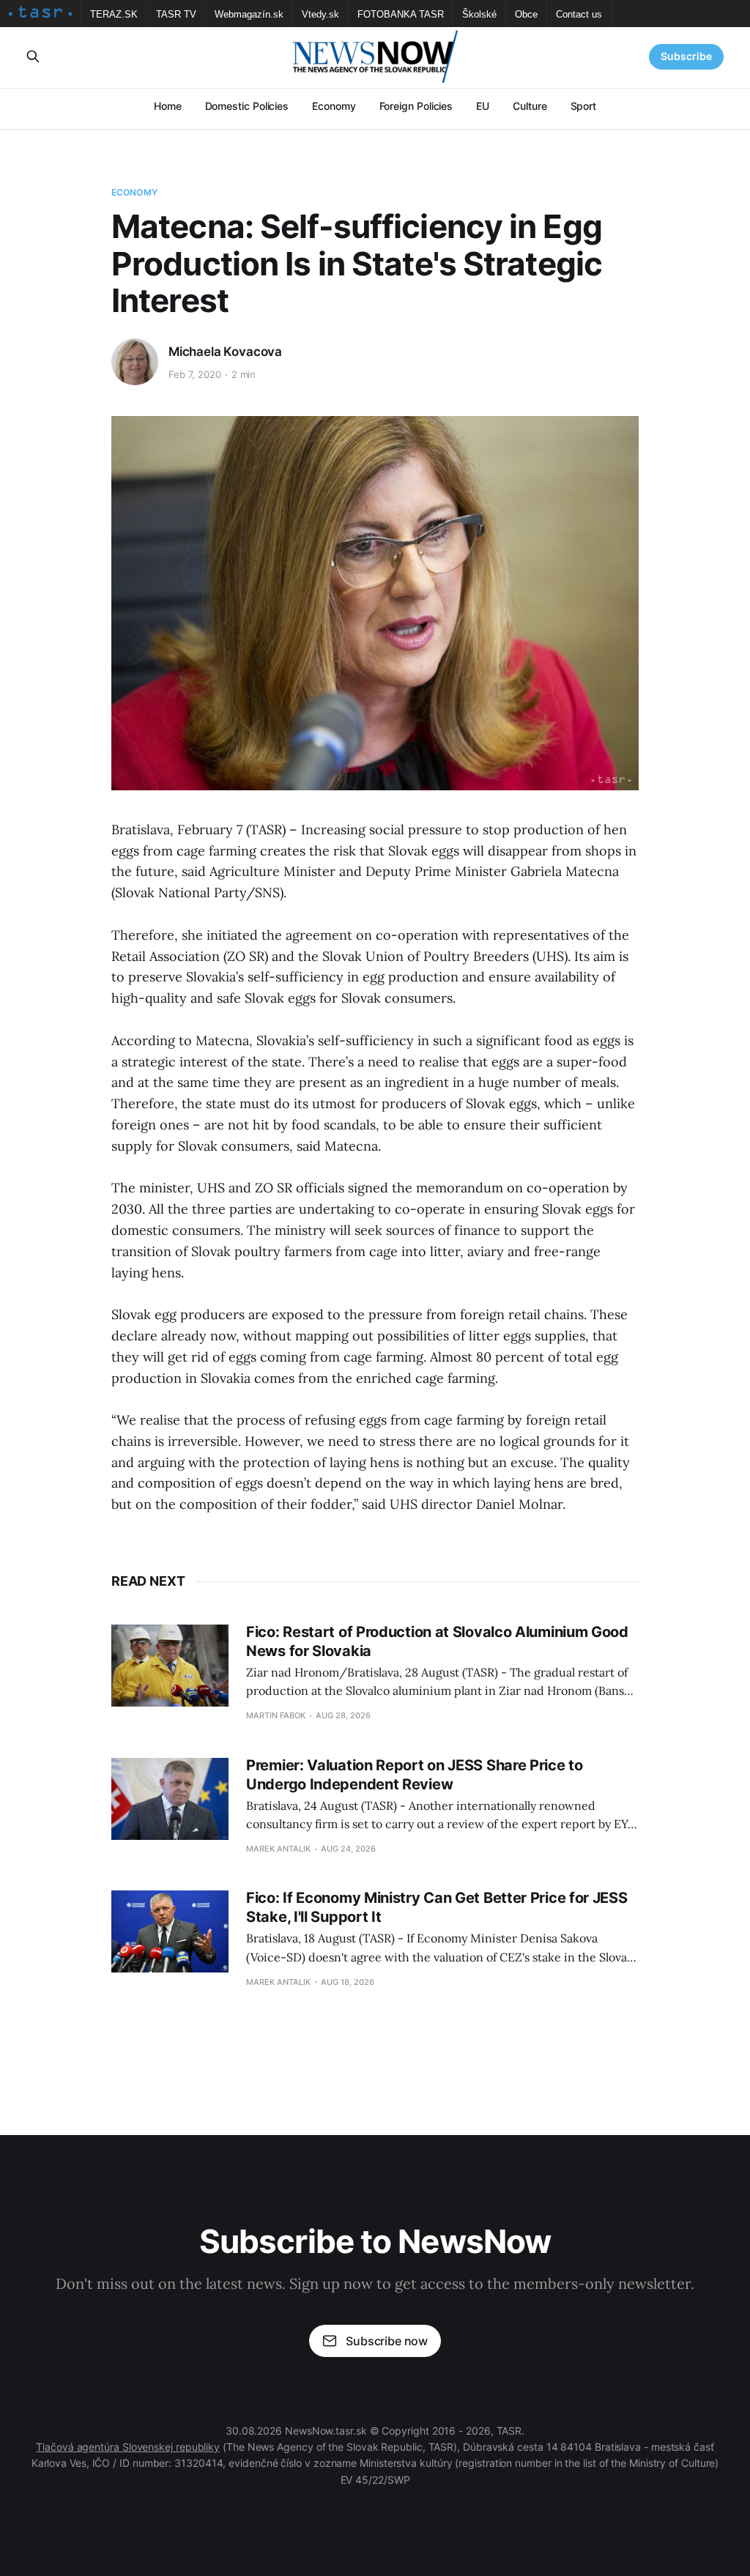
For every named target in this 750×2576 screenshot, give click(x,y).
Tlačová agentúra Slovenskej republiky (128, 2447)
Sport (584, 106)
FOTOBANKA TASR (401, 14)
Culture (530, 106)
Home (168, 106)
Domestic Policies (247, 106)
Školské (479, 14)
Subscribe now (387, 2341)
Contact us (579, 14)
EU (483, 106)
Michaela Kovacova (225, 352)
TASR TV (176, 14)
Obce (526, 14)
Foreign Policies (416, 106)
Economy (334, 106)
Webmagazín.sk (249, 14)
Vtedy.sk (320, 14)
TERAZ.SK (114, 14)
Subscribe (686, 56)
